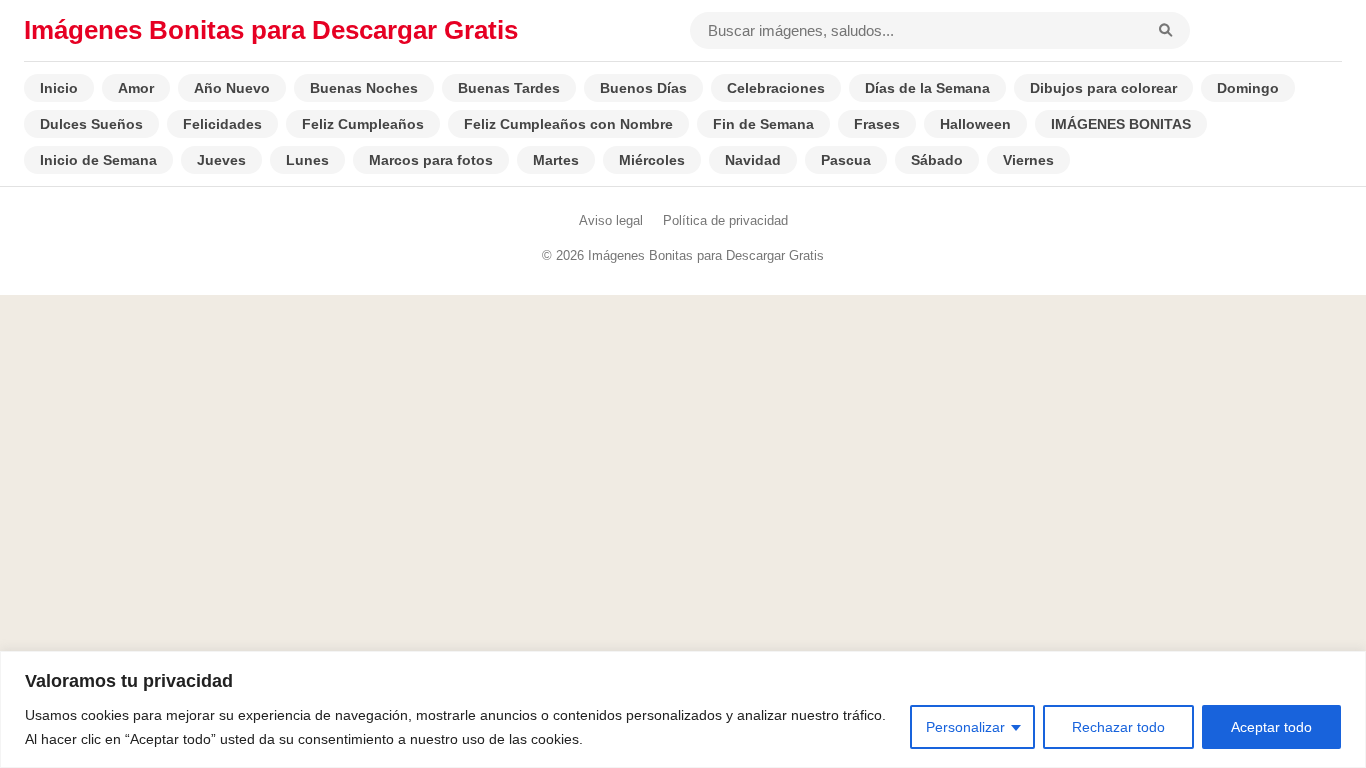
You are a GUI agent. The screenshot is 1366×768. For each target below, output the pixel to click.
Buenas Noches (364, 88)
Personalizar (965, 727)
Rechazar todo (1118, 727)
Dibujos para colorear (1103, 88)
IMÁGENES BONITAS (1121, 124)
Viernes (1028, 160)
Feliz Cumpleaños (363, 124)
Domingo (1248, 88)
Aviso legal (611, 220)
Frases (877, 124)
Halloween (975, 124)
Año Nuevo (232, 88)
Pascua (846, 160)
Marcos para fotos (431, 160)
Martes (556, 160)
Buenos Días (643, 88)
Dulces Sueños (91, 124)
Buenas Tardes (509, 88)
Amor (136, 88)
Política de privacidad (725, 220)
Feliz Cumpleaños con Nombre (568, 124)
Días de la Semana (927, 88)
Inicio (59, 88)
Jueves (221, 160)
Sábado (937, 160)
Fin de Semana (763, 124)
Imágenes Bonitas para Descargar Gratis (271, 30)
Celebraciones (776, 88)
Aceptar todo (1271, 727)
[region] (683, 709)
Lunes (307, 160)
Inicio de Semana (98, 160)
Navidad (753, 160)
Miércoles (652, 160)
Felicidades (222, 124)
